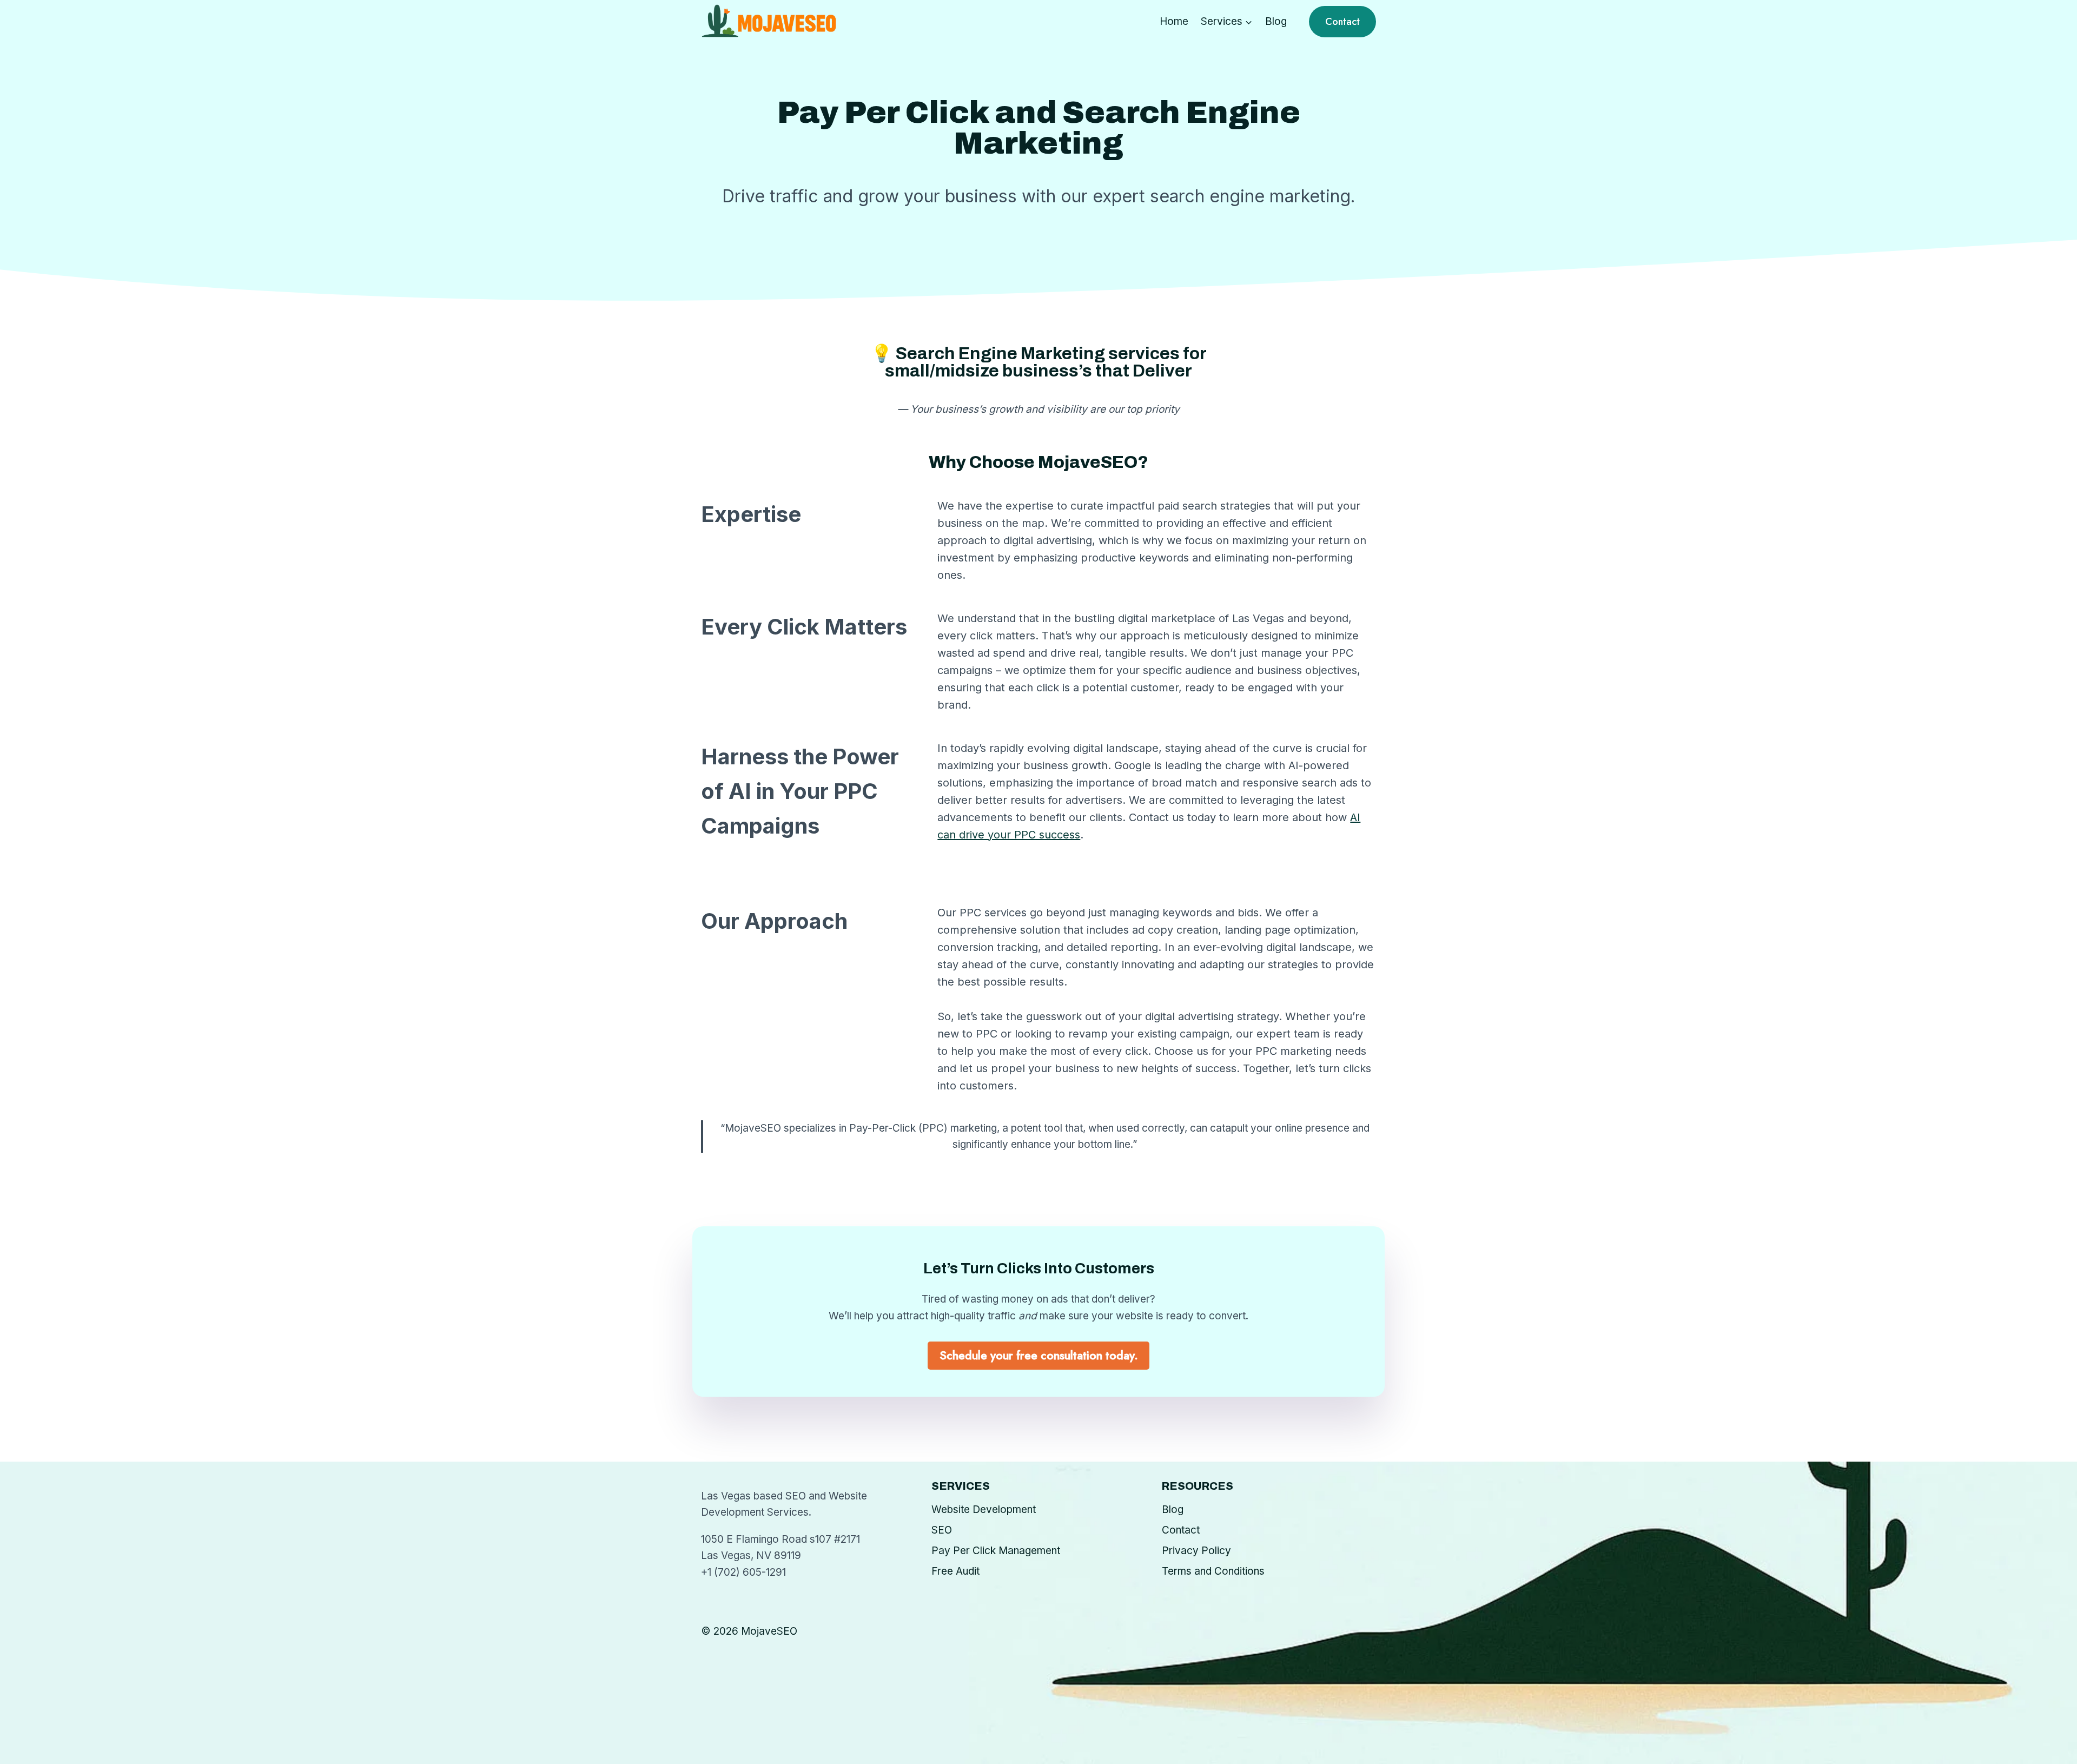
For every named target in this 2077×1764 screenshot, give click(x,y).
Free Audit (955, 1571)
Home (1174, 21)
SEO (942, 1530)
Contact (1342, 22)
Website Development (984, 1509)
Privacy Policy (1196, 1551)
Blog (1276, 21)
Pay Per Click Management (996, 1551)
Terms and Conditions (1213, 1571)
